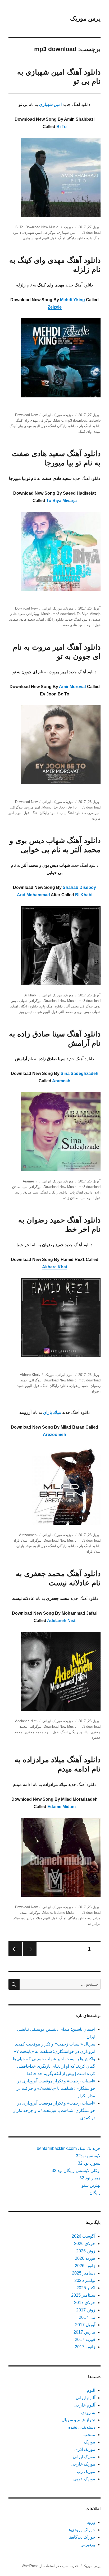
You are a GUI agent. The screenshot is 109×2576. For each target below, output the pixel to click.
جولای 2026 (85, 2244)
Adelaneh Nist (61, 1621)
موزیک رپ (86, 2472)
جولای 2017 (85, 2303)
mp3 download (90, 233)
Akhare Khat (55, 1267)
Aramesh (61, 1081)
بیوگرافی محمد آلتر (79, 1006)
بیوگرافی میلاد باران (27, 1540)
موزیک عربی (84, 2479)
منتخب (89, 2435)
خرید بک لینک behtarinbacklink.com (69, 2148)
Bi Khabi (84, 895)
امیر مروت (33, 807)
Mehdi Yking (72, 300)
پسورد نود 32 (89, 2163)
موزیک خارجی (83, 2464)
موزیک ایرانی (52, 415)
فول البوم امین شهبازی (39, 238)
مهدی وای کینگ (89, 432)
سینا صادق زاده (27, 1192)
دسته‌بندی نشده (82, 2427)
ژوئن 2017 (86, 2310)
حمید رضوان (79, 1386)
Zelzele (55, 307)
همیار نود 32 (90, 2178)
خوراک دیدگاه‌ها (82, 2537)
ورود (91, 2522)
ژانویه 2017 (85, 2347)
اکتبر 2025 (86, 2288)
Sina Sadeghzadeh (80, 1073)
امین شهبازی (67, 233)
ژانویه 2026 (85, 2266)
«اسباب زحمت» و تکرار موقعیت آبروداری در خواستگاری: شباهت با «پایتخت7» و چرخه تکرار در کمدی (54, 2110)
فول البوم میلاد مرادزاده (40, 1918)
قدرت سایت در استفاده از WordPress (50, 2566)
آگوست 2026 (83, 2236)
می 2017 (87, 2317)
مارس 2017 (84, 2332)
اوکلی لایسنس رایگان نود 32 (76, 2171)
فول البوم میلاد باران (32, 1546)
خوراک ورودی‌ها (81, 2530)
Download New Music (42, 227)
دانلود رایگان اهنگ (72, 238)
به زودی (88, 2412)
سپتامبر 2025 (83, 2295)
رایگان (95, 2193)
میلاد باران (93, 1552)
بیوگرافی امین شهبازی (40, 233)
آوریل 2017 (85, 2325)
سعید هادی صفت (22, 619)
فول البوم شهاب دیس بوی (38, 1012)
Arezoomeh (54, 1435)
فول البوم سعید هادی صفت (81, 625)
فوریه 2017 (85, 2339)
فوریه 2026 (85, 2258)
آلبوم (91, 2390)
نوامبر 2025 (85, 2280)
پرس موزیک (85, 18)
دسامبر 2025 (84, 2273)
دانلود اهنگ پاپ (89, 426)
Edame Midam (62, 1807)
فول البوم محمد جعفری (41, 1732)
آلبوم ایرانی (65, 1375)
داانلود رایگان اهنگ (74, 1732)
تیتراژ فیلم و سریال (78, 2420)
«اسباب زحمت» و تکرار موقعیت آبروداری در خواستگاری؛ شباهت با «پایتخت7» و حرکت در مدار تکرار (56, 2088)
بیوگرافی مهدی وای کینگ (34, 420)
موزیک (69, 227)
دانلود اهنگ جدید (78, 619)
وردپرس (88, 2545)
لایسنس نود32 (88, 2156)
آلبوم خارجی (84, 2405)
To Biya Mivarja (62, 501)
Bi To (62, 127)
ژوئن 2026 (86, 2251)
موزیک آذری (85, 2449)
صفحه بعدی (15, 1949)
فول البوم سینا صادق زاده (82, 1198)
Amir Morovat (72, 687)
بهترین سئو (91, 2185)
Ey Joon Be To (65, 807)
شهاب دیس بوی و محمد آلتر (80, 1012)
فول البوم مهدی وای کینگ (28, 426)
